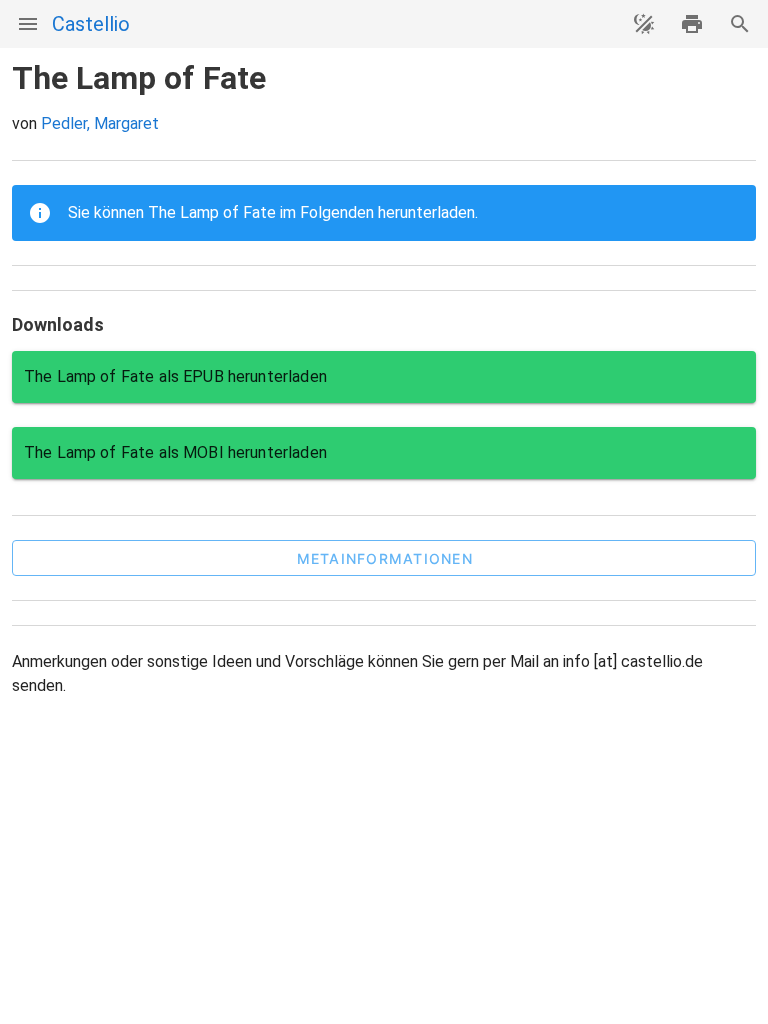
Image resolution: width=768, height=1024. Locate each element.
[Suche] (740, 24)
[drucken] (692, 24)
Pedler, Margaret (100, 123)
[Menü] (28, 24)
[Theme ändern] (644, 24)
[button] (384, 558)
